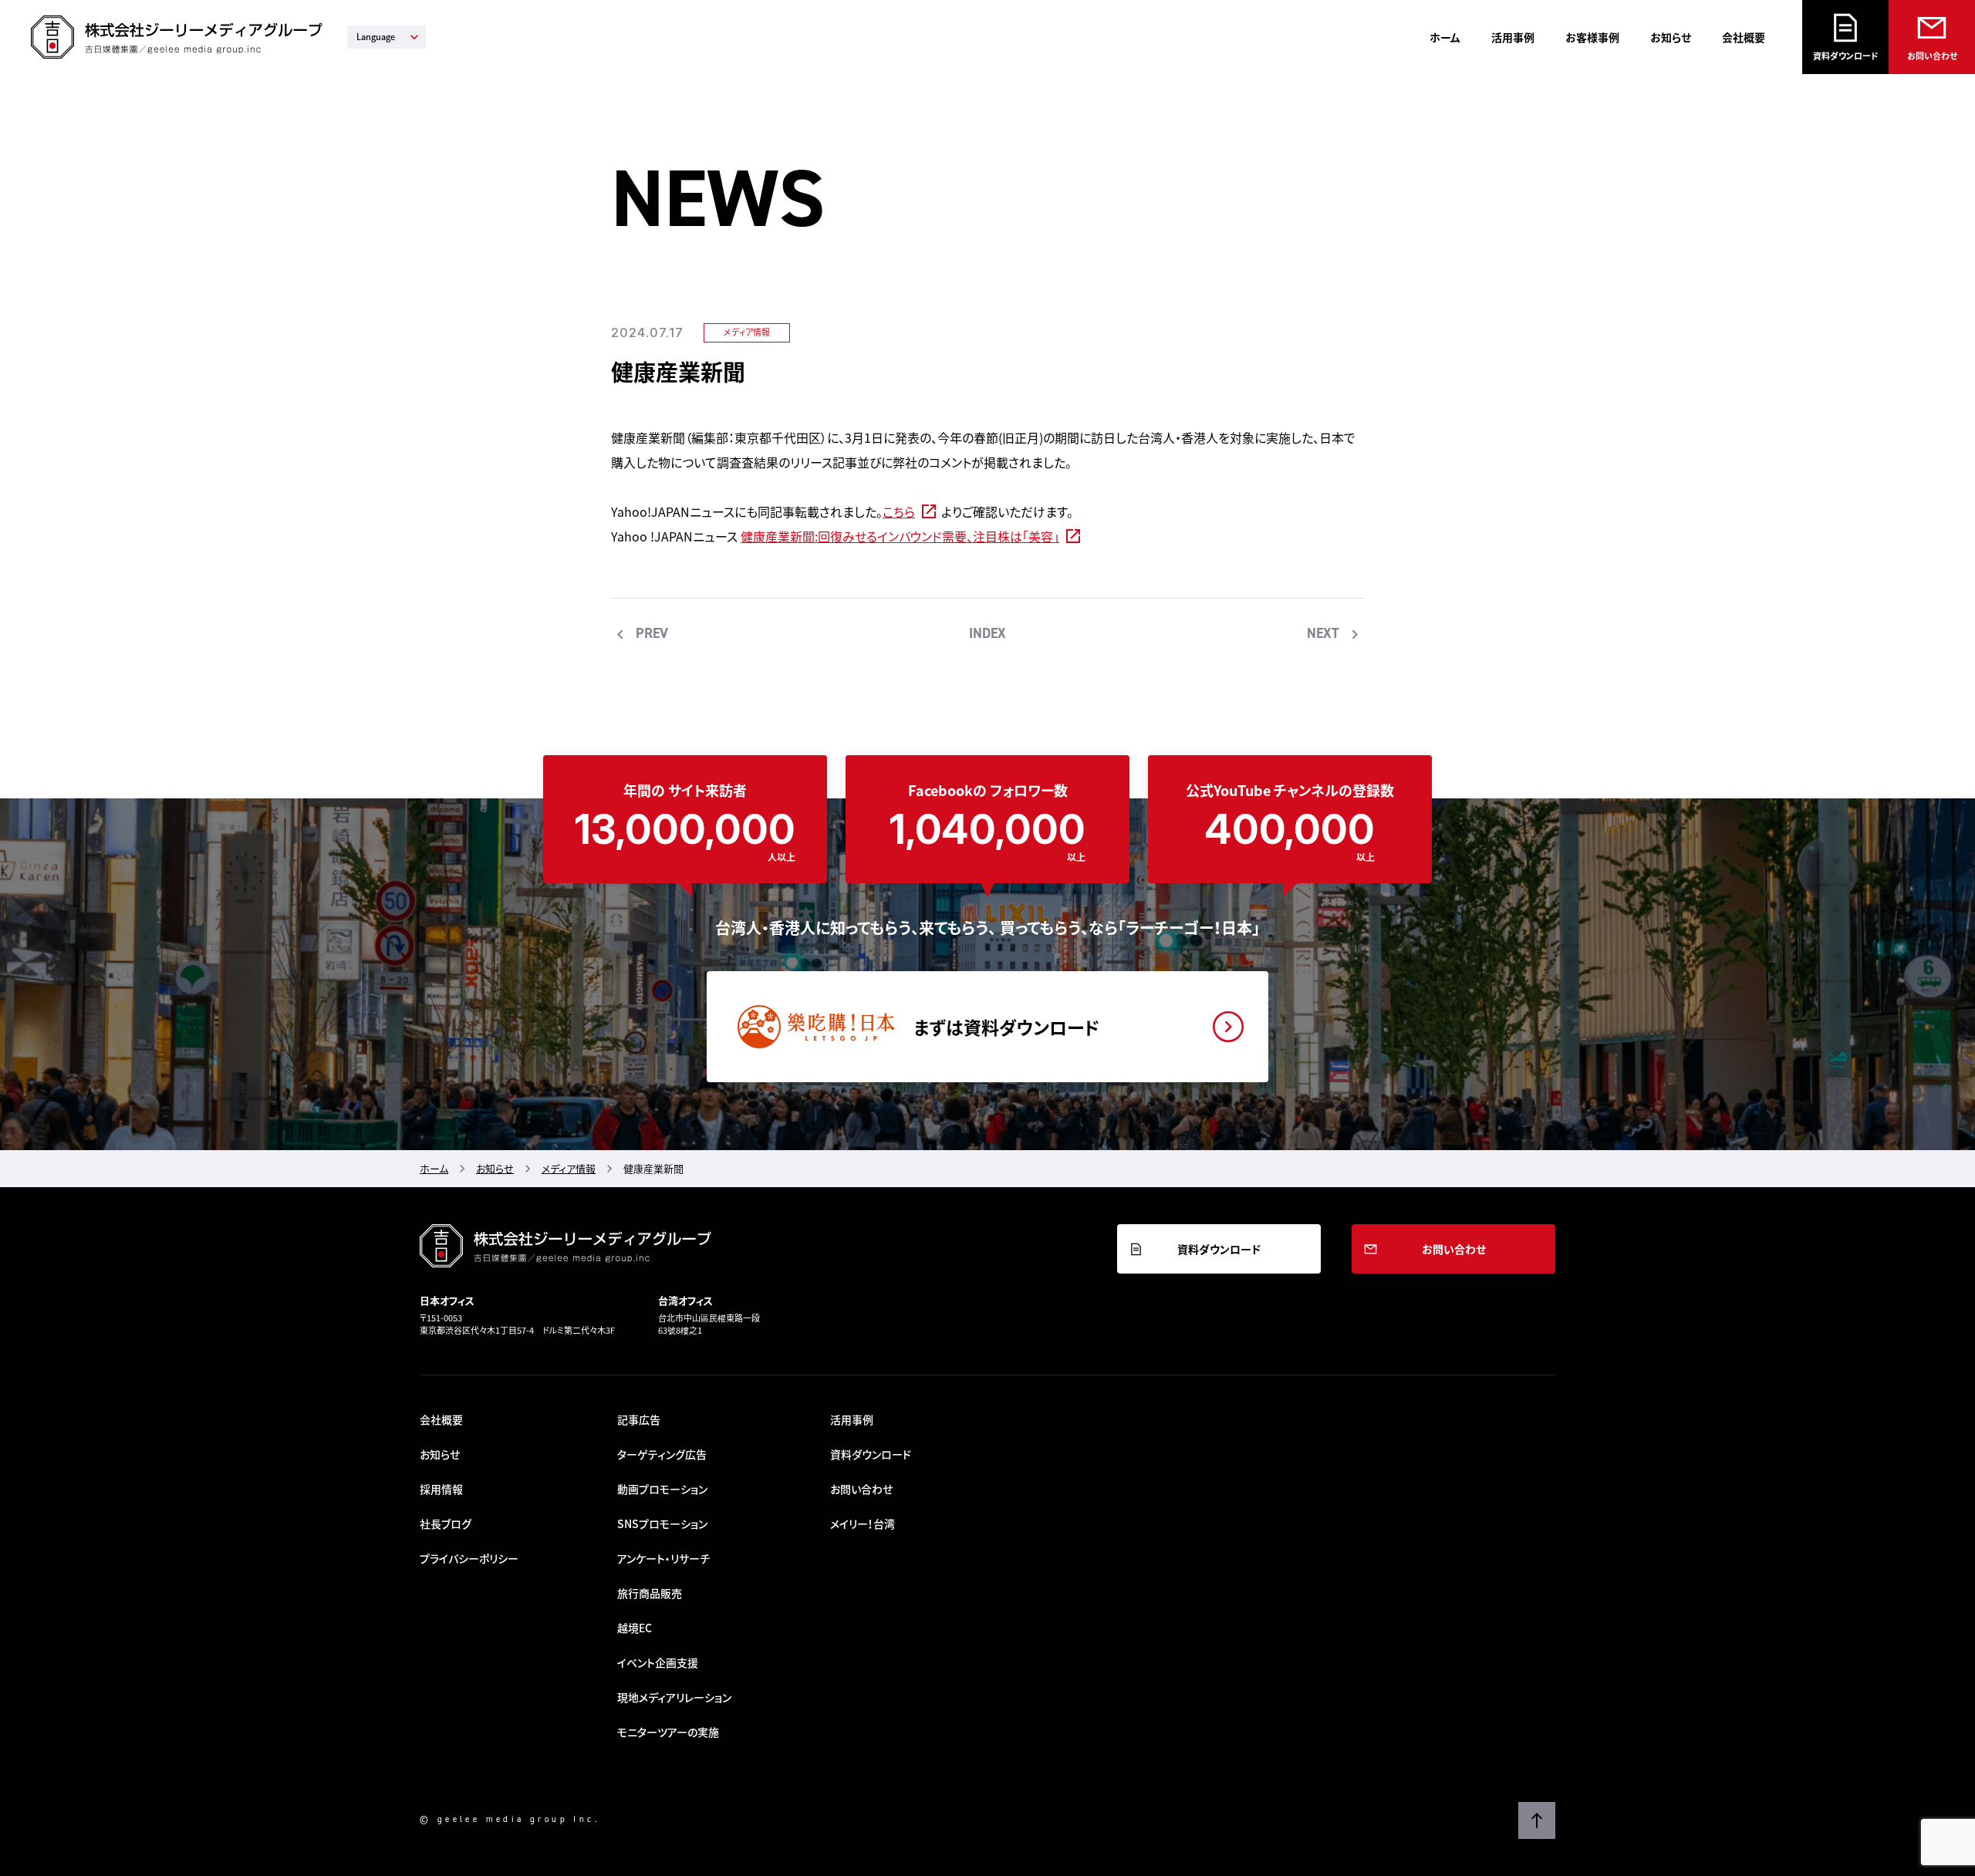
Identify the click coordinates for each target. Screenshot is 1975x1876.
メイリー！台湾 (863, 1523)
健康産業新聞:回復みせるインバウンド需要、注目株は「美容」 (900, 536)
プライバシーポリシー (469, 1558)
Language (376, 37)
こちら (899, 511)
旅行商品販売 (650, 1593)
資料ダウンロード (1846, 56)
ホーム (1445, 37)
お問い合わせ (1932, 56)
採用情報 (441, 1489)
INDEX (987, 633)
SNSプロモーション (662, 1523)
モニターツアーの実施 (668, 1732)
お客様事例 (1592, 37)
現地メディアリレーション (674, 1697)
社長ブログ (446, 1523)
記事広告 (639, 1419)
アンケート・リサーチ (663, 1558)
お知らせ (1671, 37)
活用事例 (1513, 37)
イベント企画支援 (658, 1662)
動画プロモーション (662, 1489)
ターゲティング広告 (662, 1454)
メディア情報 (747, 332)
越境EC (635, 1628)
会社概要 (1744, 37)
